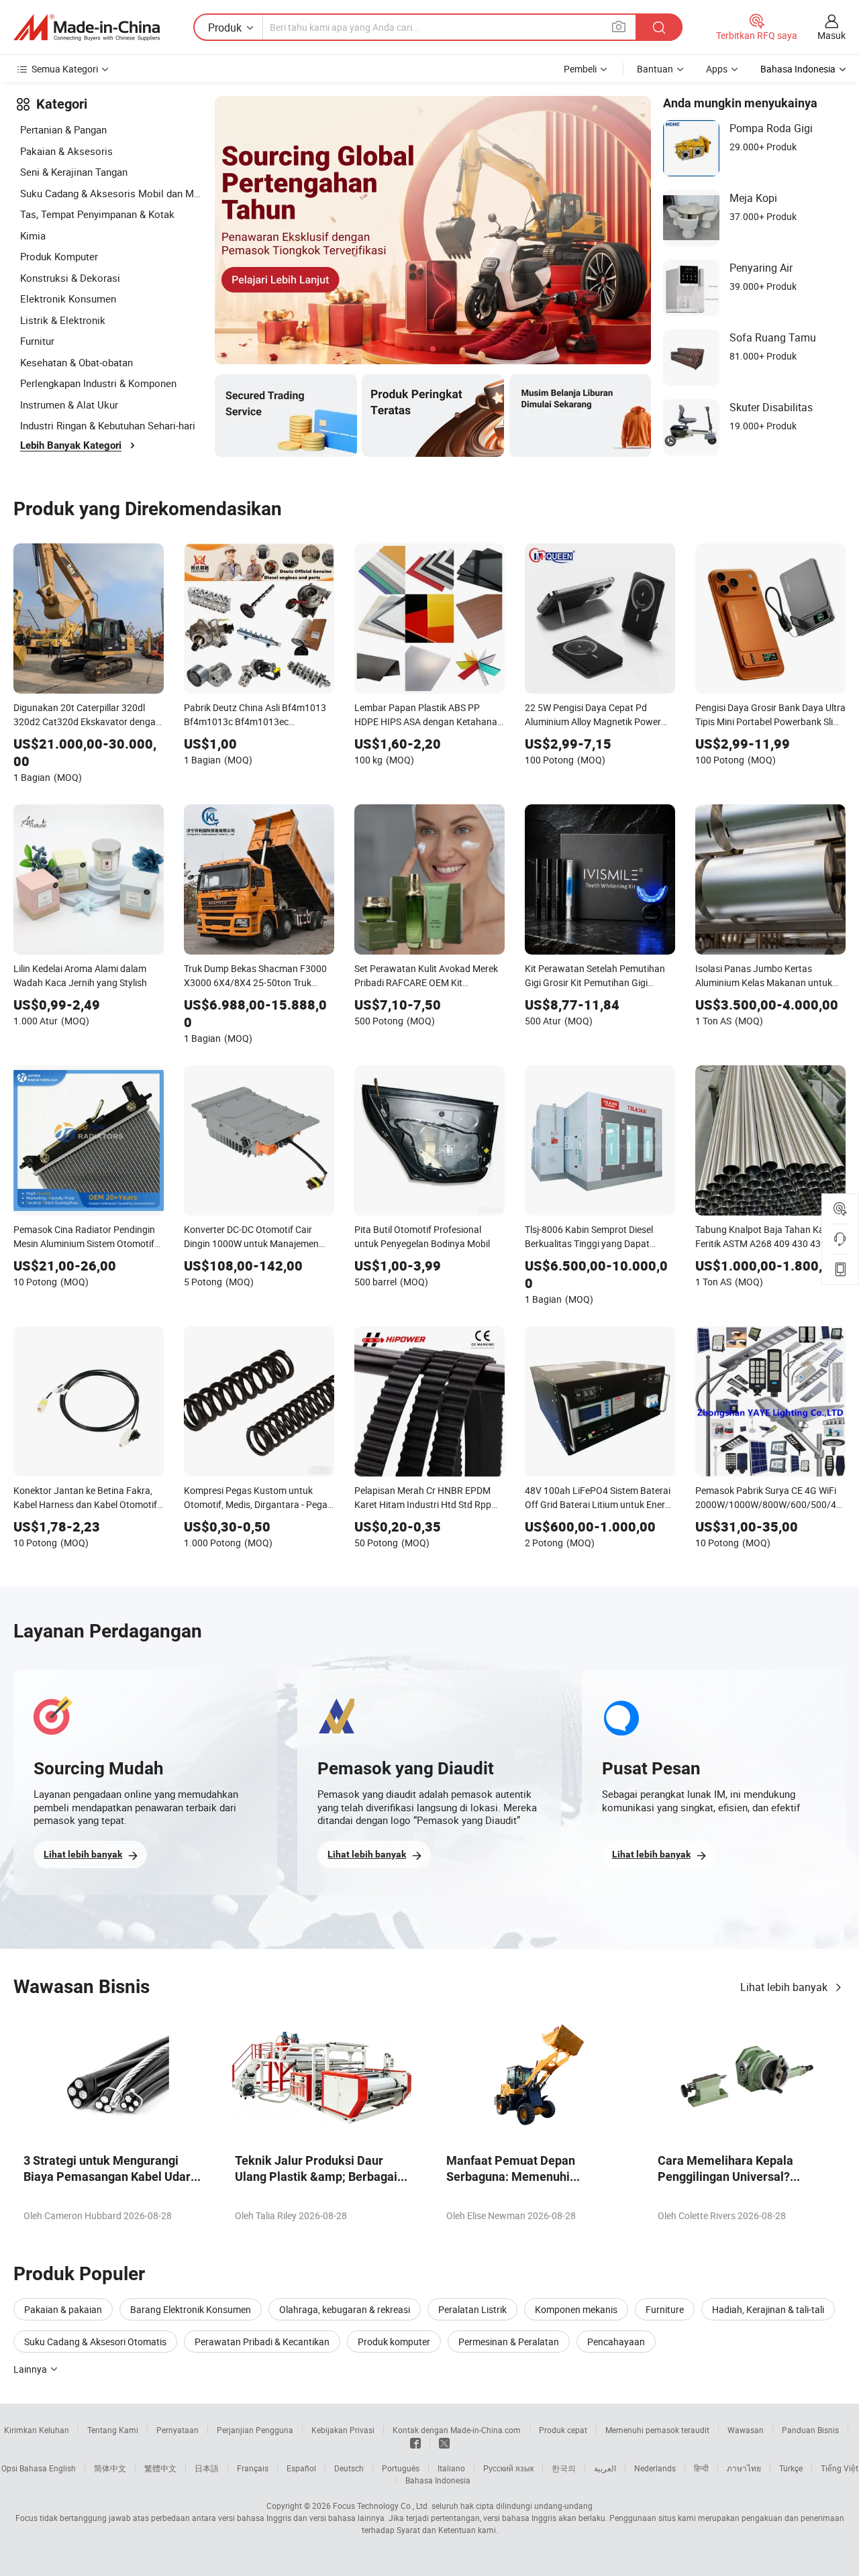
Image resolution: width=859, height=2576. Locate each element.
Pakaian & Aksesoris (66, 151)
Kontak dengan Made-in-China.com (457, 2430)
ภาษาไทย (744, 2468)
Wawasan (746, 2430)
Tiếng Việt (840, 2468)
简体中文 (110, 2468)
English (62, 2468)
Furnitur (37, 341)
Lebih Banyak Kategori (71, 445)
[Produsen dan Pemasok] (87, 28)
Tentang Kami (113, 2430)
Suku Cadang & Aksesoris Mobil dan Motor (111, 193)
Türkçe (791, 2468)
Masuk (831, 35)
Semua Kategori (65, 69)
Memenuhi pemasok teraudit (657, 2430)
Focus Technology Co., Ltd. (381, 2506)
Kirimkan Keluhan (37, 2430)
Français (253, 2468)
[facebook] (415, 2442)
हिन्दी (701, 2468)
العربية (605, 2468)
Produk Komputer (59, 256)
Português (401, 2468)
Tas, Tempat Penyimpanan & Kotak (97, 214)
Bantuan (655, 69)
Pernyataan (178, 2430)
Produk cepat (563, 2430)
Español (301, 2468)
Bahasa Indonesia (438, 2480)
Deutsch (349, 2468)
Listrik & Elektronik (63, 320)
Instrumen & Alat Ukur (69, 405)
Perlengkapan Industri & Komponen (98, 383)
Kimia (33, 235)
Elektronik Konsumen (68, 299)
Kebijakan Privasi (343, 2430)
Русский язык (508, 2468)
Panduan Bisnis (810, 2430)
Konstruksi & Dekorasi (70, 278)
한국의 (564, 2468)
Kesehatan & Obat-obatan (77, 362)
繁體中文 (160, 2468)
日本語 (207, 2468)
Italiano (451, 2468)
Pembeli (580, 69)
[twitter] (444, 2442)
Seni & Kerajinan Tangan (74, 172)
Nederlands (655, 2468)
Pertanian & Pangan (63, 129)
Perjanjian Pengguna (255, 2430)
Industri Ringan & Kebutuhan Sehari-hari (108, 425)
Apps (717, 69)
